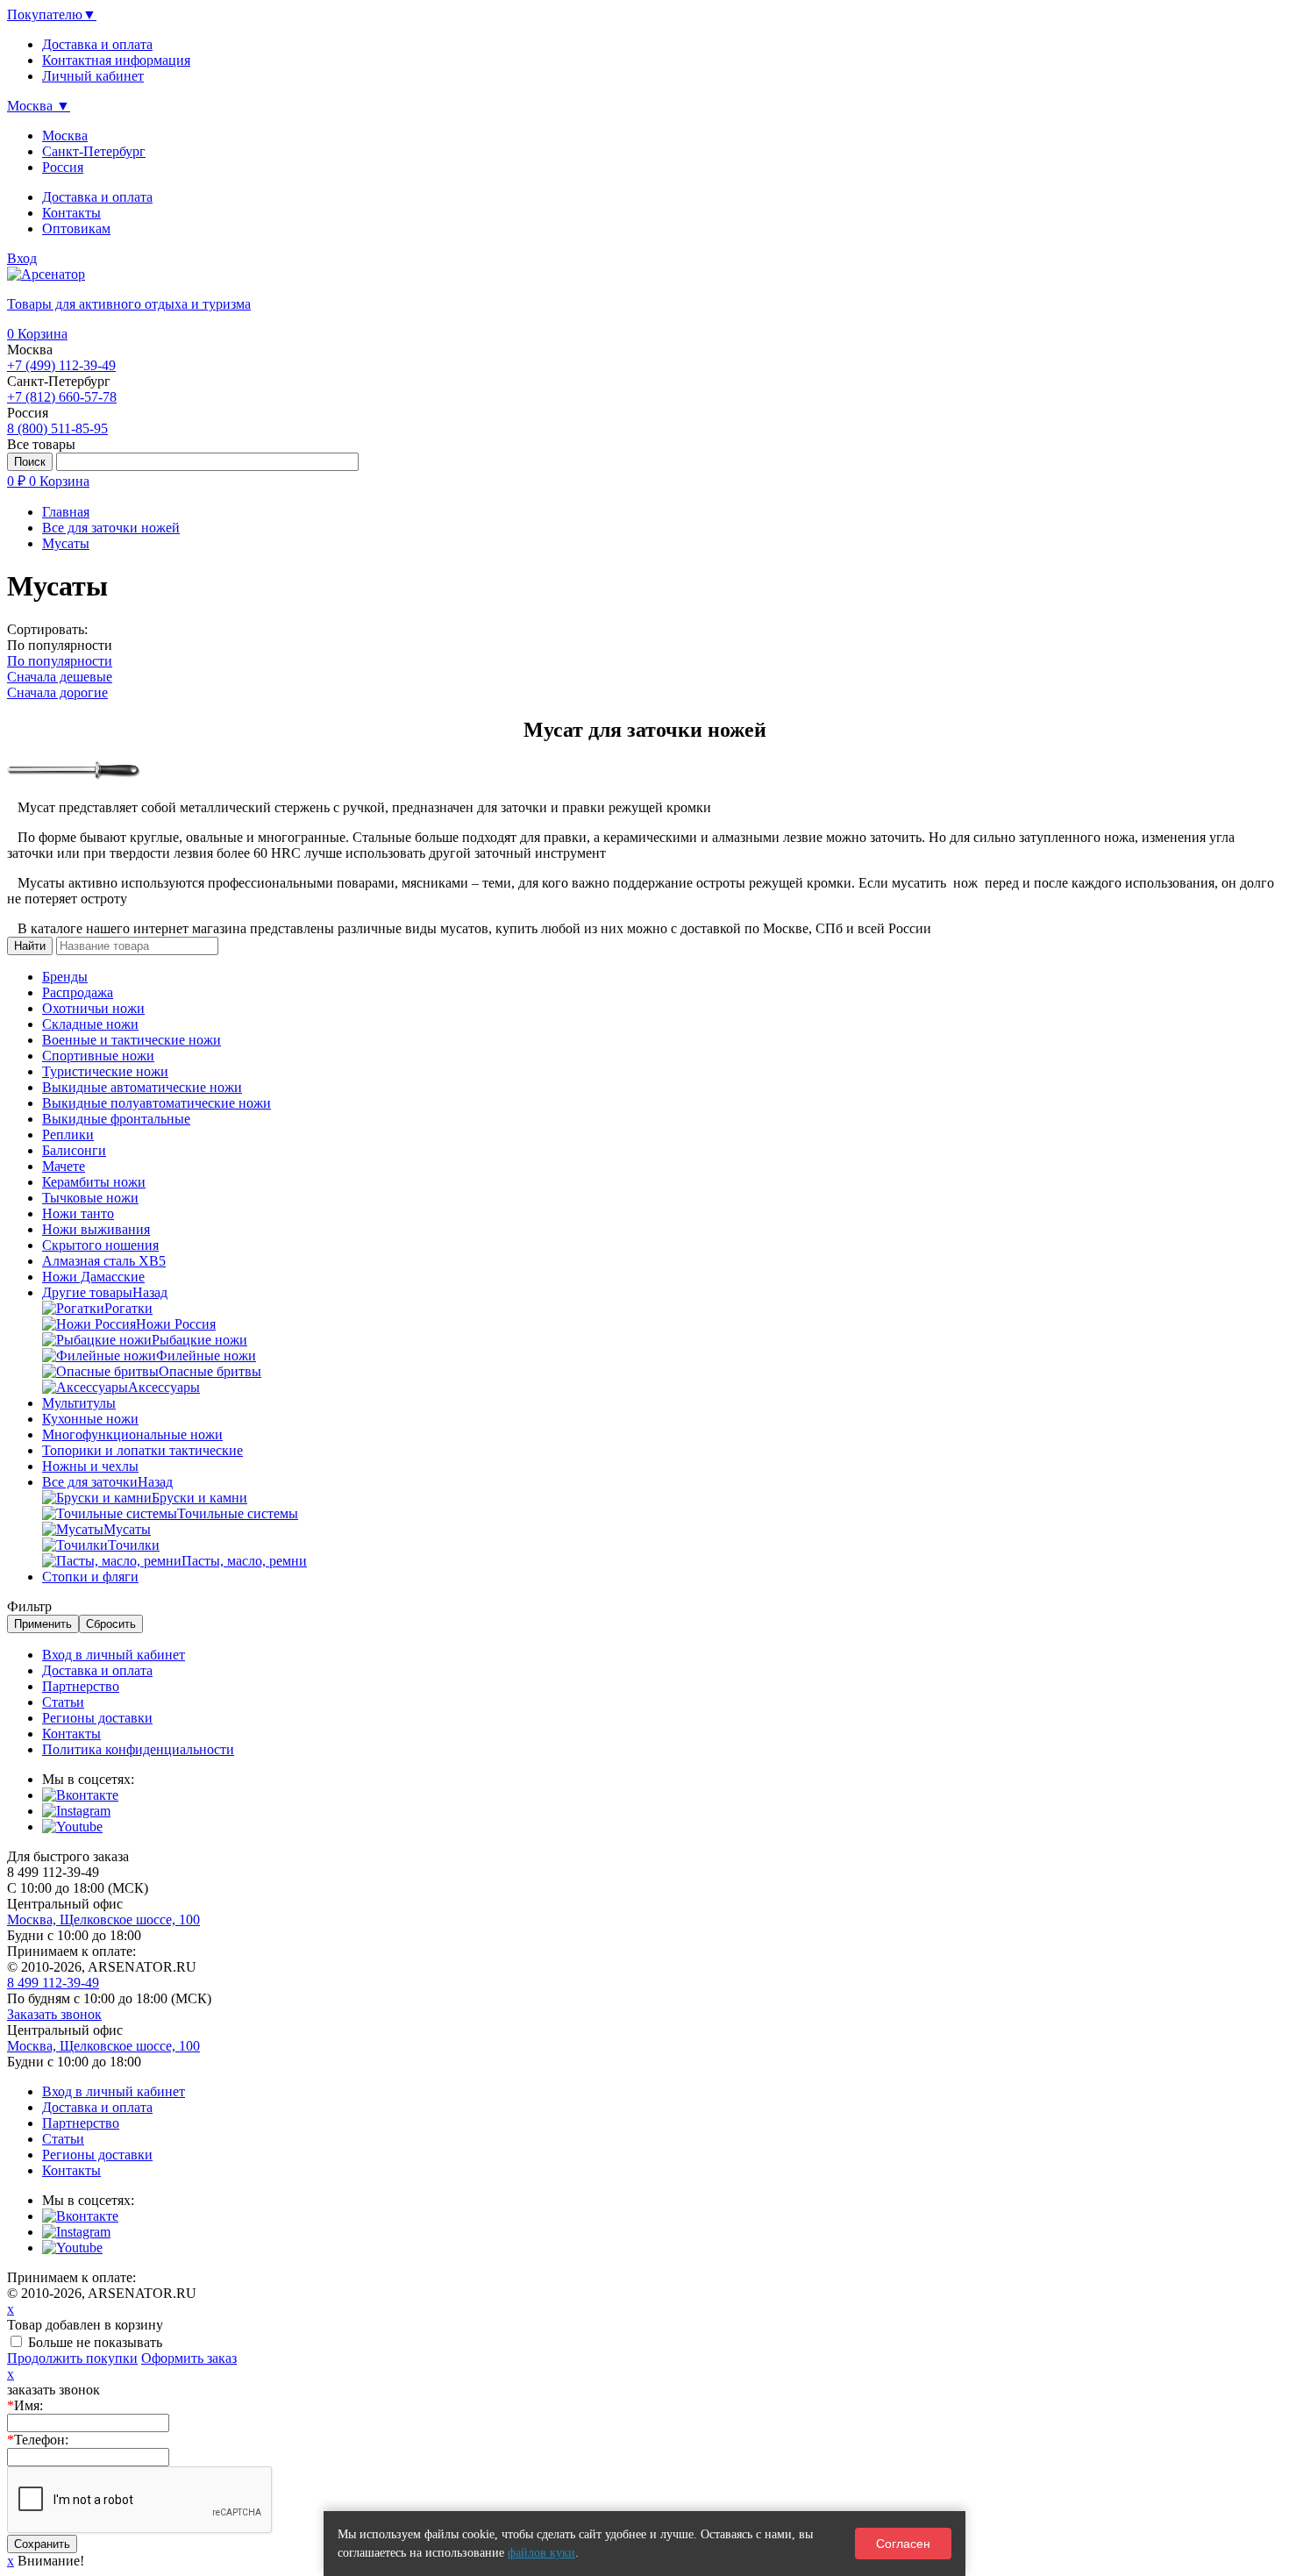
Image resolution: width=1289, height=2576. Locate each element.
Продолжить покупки (72, 2358)
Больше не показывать (95, 2342)
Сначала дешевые (60, 677)
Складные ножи (90, 1024)
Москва (65, 136)
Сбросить (111, 1624)
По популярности (60, 661)
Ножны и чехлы (90, 1466)
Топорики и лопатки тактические (142, 1450)
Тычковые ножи (90, 1198)
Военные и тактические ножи (132, 1040)
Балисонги (74, 1150)
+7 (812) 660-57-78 (62, 397)
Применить (43, 1624)
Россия (63, 167)
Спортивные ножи (98, 1056)
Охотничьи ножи (93, 1008)
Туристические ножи (105, 1071)
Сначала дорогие (57, 692)
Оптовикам (76, 228)
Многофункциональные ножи (132, 1434)
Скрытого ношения (100, 1245)
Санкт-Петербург (94, 151)
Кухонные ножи (90, 1419)
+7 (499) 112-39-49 (61, 365)
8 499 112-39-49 (53, 1983)
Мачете (64, 1166)
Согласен (903, 2544)
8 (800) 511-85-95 (57, 428)
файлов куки (541, 2553)
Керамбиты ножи (94, 1182)
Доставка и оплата (97, 197)
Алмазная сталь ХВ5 (104, 1261)
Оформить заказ (189, 2358)
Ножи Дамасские (93, 1277)
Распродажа (78, 992)
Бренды (65, 977)
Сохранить (42, 2544)
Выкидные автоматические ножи (142, 1087)
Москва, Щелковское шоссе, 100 (103, 1920)
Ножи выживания (96, 1229)
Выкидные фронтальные (116, 1119)
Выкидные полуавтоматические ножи (157, 1103)
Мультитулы (79, 1403)
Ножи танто (78, 1213)
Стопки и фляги (90, 1577)
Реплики (68, 1135)
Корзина (37, 334)
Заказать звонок (54, 2014)
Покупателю (52, 14)
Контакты (71, 213)
